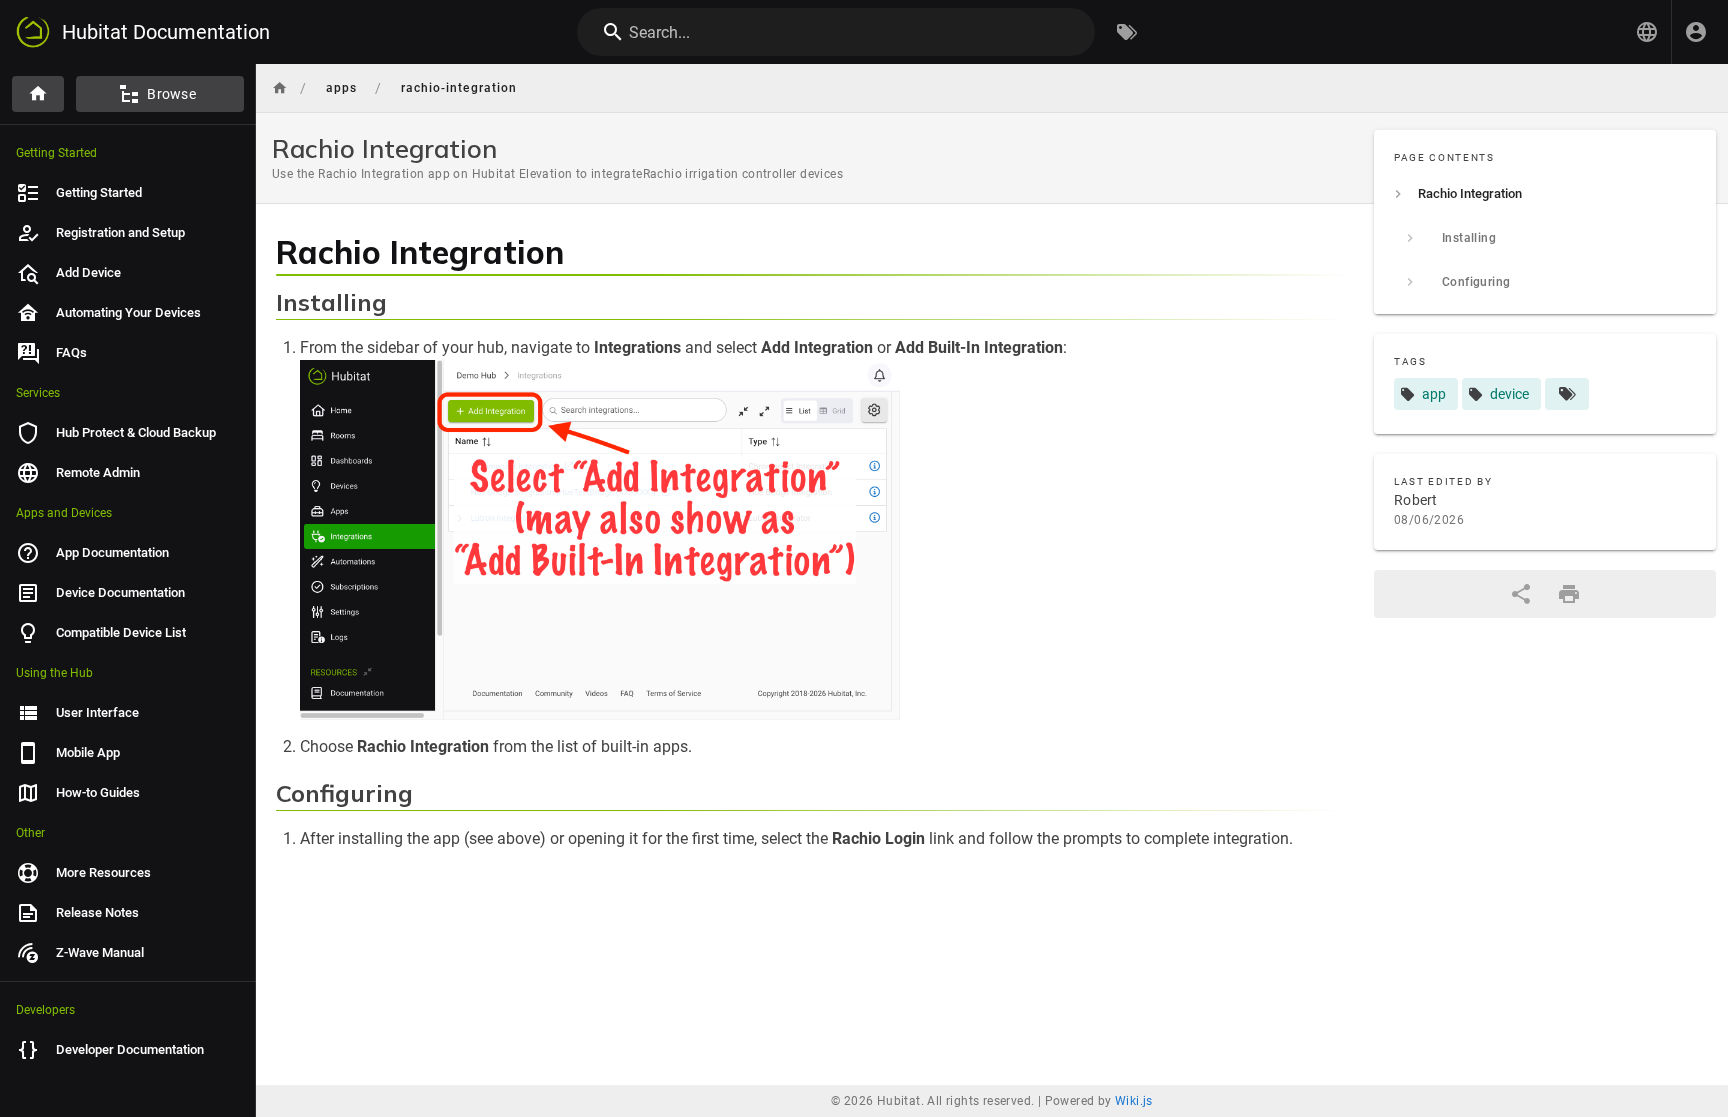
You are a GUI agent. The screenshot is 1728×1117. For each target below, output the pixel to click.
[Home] (38, 94)
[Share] (1521, 594)
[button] (1647, 32)
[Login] (1696, 32)
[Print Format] (1569, 594)
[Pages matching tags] (1567, 394)
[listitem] (1545, 194)
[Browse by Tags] (1127, 32)
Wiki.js (1134, 1101)
